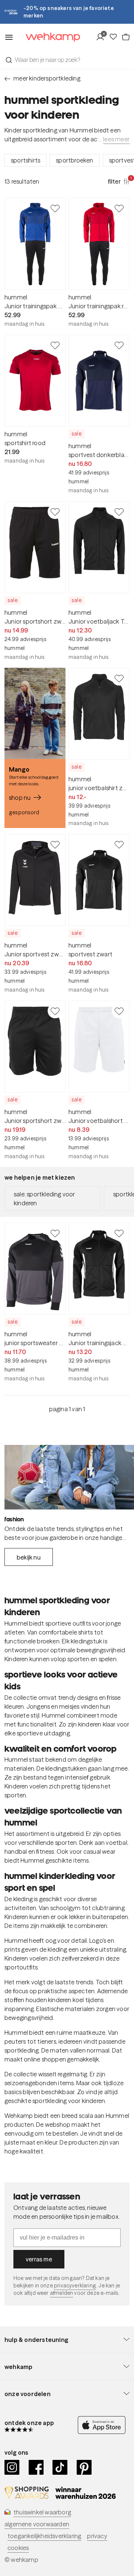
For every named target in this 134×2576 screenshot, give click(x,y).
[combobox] (67, 60)
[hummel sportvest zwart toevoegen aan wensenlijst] (119, 844)
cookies (18, 2548)
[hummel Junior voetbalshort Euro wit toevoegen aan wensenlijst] (119, 1011)
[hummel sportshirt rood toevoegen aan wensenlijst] (55, 345)
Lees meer (116, 139)
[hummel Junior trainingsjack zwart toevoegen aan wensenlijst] (119, 1233)
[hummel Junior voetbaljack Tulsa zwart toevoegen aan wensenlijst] (119, 512)
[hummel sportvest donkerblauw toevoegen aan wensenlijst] (119, 345)
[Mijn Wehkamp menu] (102, 37)
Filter (119, 181)
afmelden (61, 2293)
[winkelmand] (125, 37)
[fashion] (69, 1477)
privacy (97, 2536)
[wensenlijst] (115, 37)
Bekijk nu (29, 1557)
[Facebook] (36, 2467)
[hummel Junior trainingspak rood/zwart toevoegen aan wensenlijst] (119, 208)
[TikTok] (60, 2467)
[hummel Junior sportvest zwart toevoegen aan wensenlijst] (55, 844)
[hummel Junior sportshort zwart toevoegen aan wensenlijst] (55, 512)
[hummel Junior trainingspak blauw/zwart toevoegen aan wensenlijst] (55, 208)
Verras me (39, 2259)
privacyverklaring (75, 2286)
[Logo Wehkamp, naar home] (48, 37)
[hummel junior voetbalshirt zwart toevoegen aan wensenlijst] (119, 678)
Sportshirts (25, 160)
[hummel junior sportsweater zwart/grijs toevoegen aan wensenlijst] (55, 1233)
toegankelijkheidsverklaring (44, 2536)
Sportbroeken (74, 160)
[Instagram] (12, 2467)
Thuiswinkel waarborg (42, 2512)
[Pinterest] (84, 2467)
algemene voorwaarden (37, 2524)
